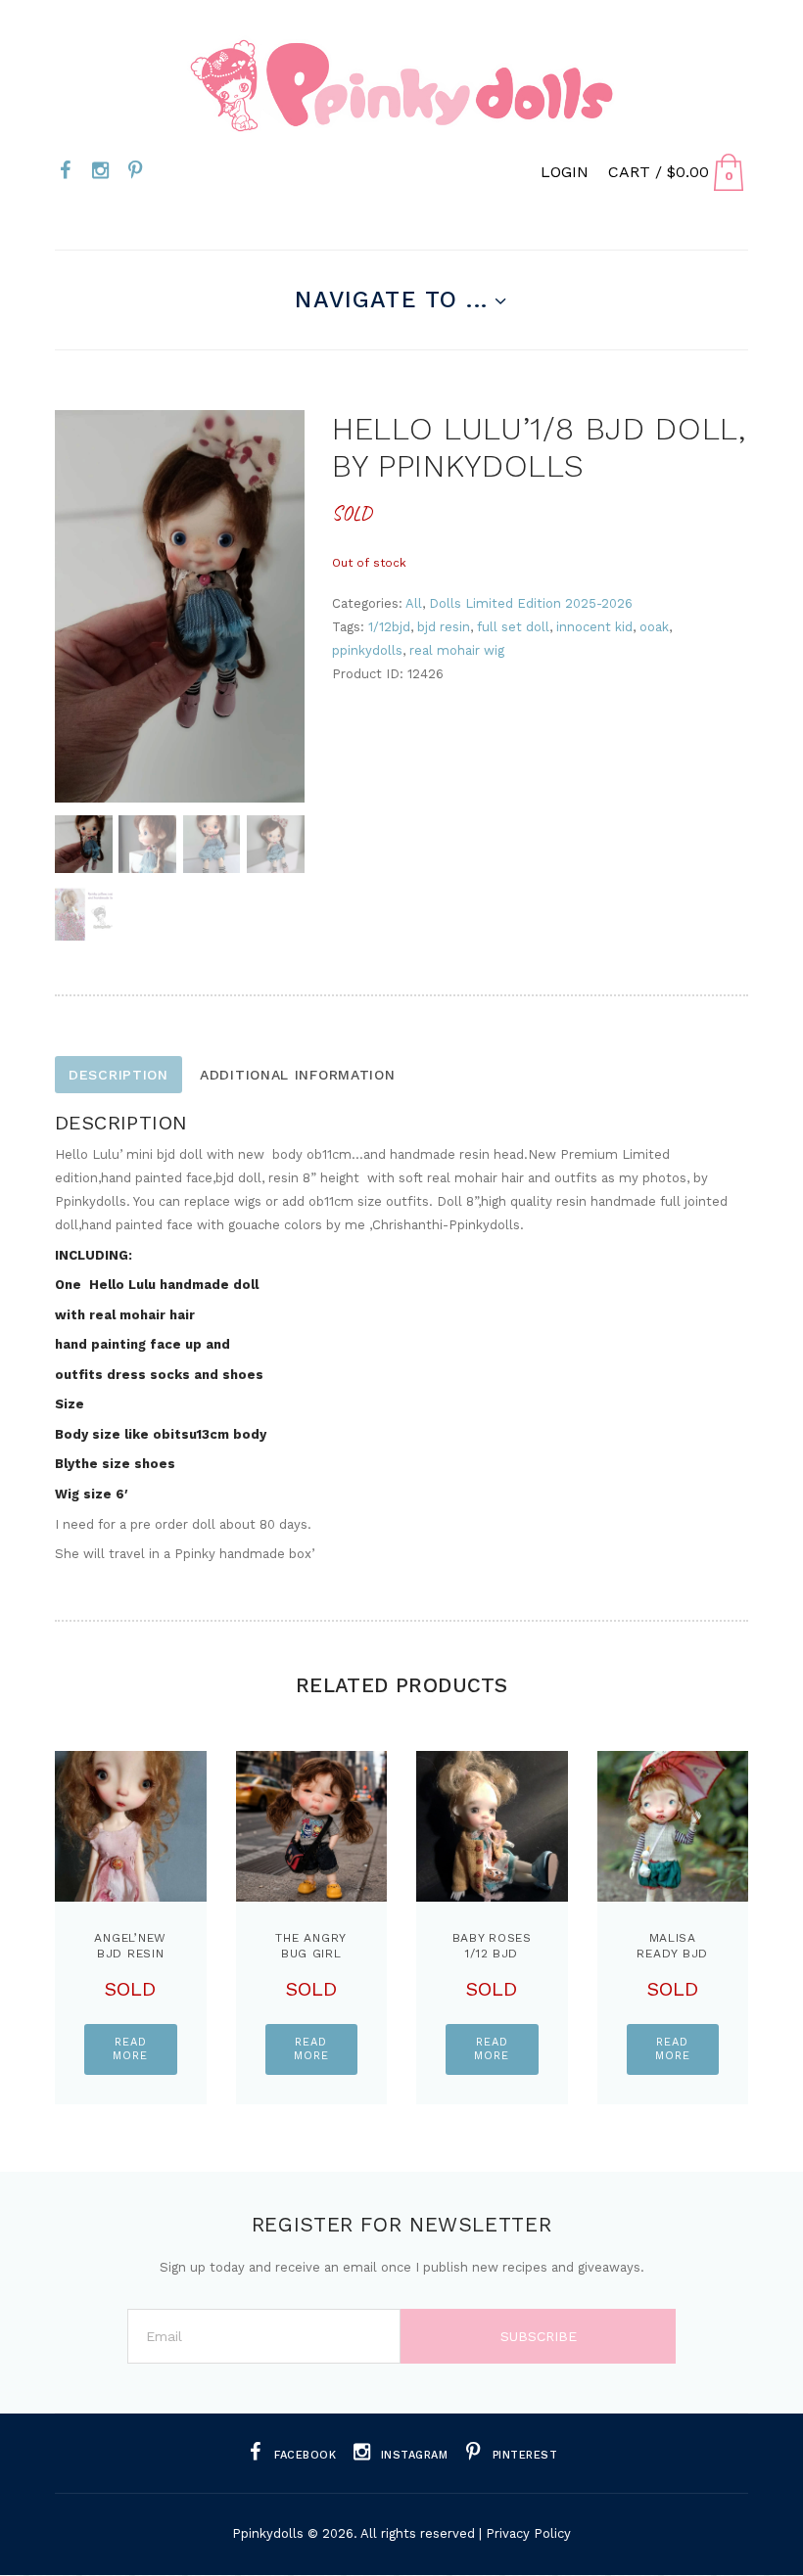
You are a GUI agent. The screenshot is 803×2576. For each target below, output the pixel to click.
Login (565, 172)
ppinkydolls (367, 650)
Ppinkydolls (268, 2533)
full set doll (513, 627)
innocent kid (594, 627)
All (414, 603)
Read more (130, 2049)
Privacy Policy (528, 2533)
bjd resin (444, 627)
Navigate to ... (391, 299)
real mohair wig (457, 650)
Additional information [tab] (298, 1075)
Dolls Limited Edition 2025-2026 (531, 603)
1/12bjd (389, 627)
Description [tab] (118, 1075)
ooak (654, 627)
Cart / (659, 172)
